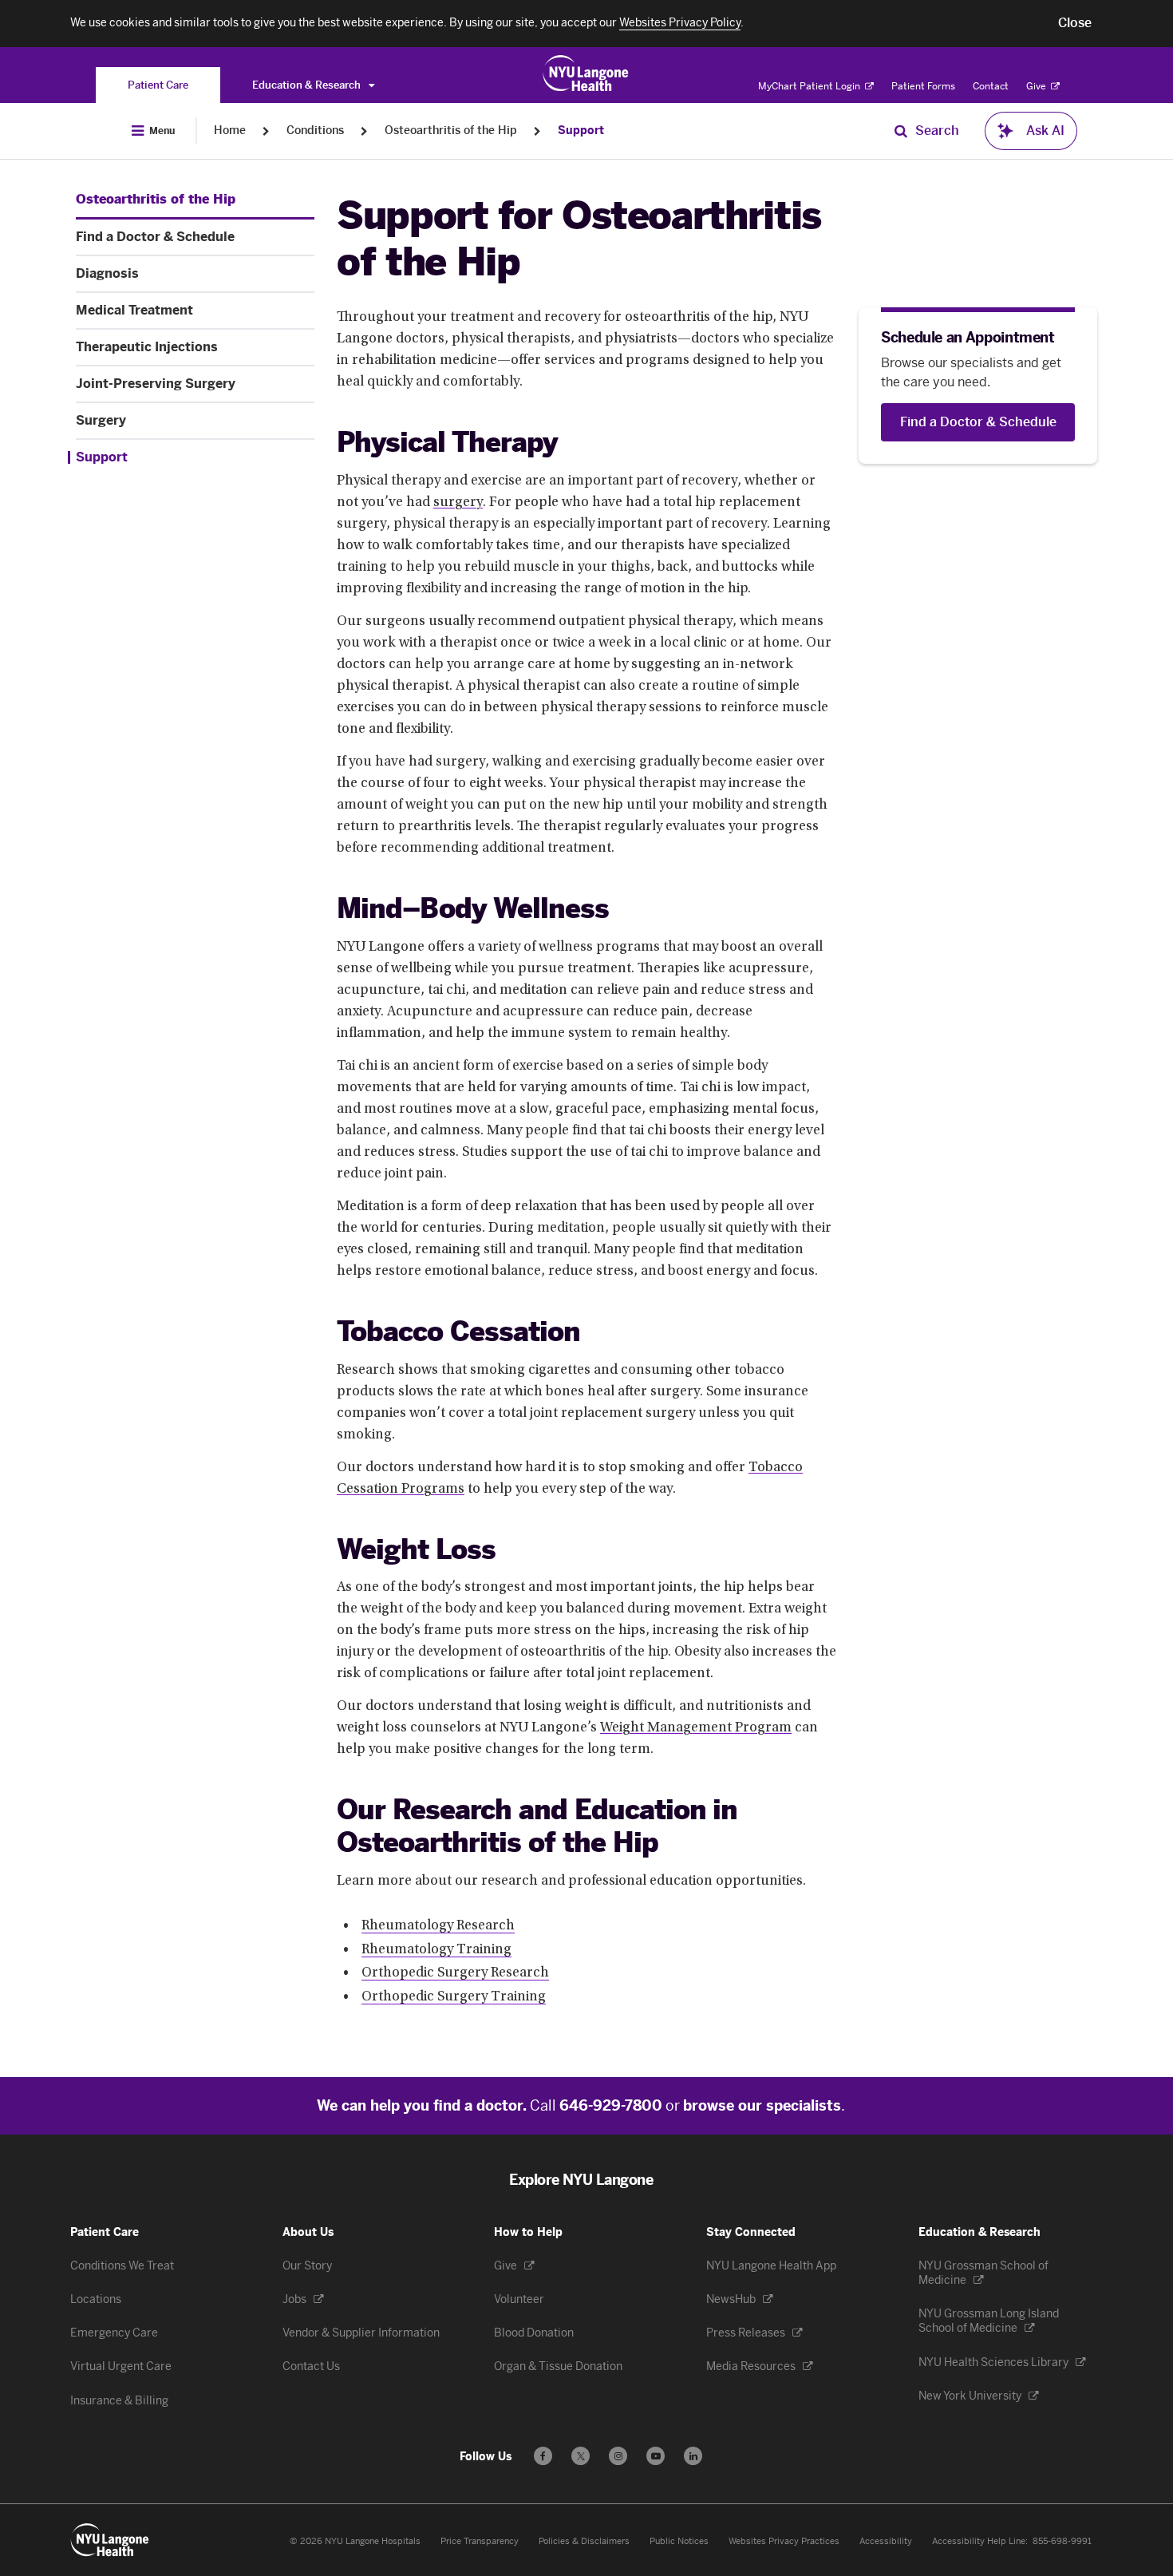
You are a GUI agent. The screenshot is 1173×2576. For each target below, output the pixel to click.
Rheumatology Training (436, 1950)
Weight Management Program (696, 1728)
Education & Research (308, 85)
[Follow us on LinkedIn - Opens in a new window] (693, 2456)
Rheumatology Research (438, 1926)
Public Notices (679, 2541)
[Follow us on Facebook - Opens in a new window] (543, 2456)
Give (1037, 86)
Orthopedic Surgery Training (454, 1997)
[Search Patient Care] (901, 131)
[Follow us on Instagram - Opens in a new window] (618, 2456)
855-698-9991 (1062, 2541)
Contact (991, 86)
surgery (458, 503)
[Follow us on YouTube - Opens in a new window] (656, 2456)
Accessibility (886, 2541)
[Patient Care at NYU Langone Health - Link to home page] (586, 73)
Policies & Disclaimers (584, 2541)
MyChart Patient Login (810, 86)
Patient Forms (923, 86)
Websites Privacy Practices (784, 2541)
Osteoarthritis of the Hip (451, 131)
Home (230, 131)
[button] (1075, 23)
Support (581, 131)
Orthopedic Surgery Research (455, 1973)
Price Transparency (480, 2541)
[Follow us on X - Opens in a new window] (581, 2456)
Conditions (315, 131)
